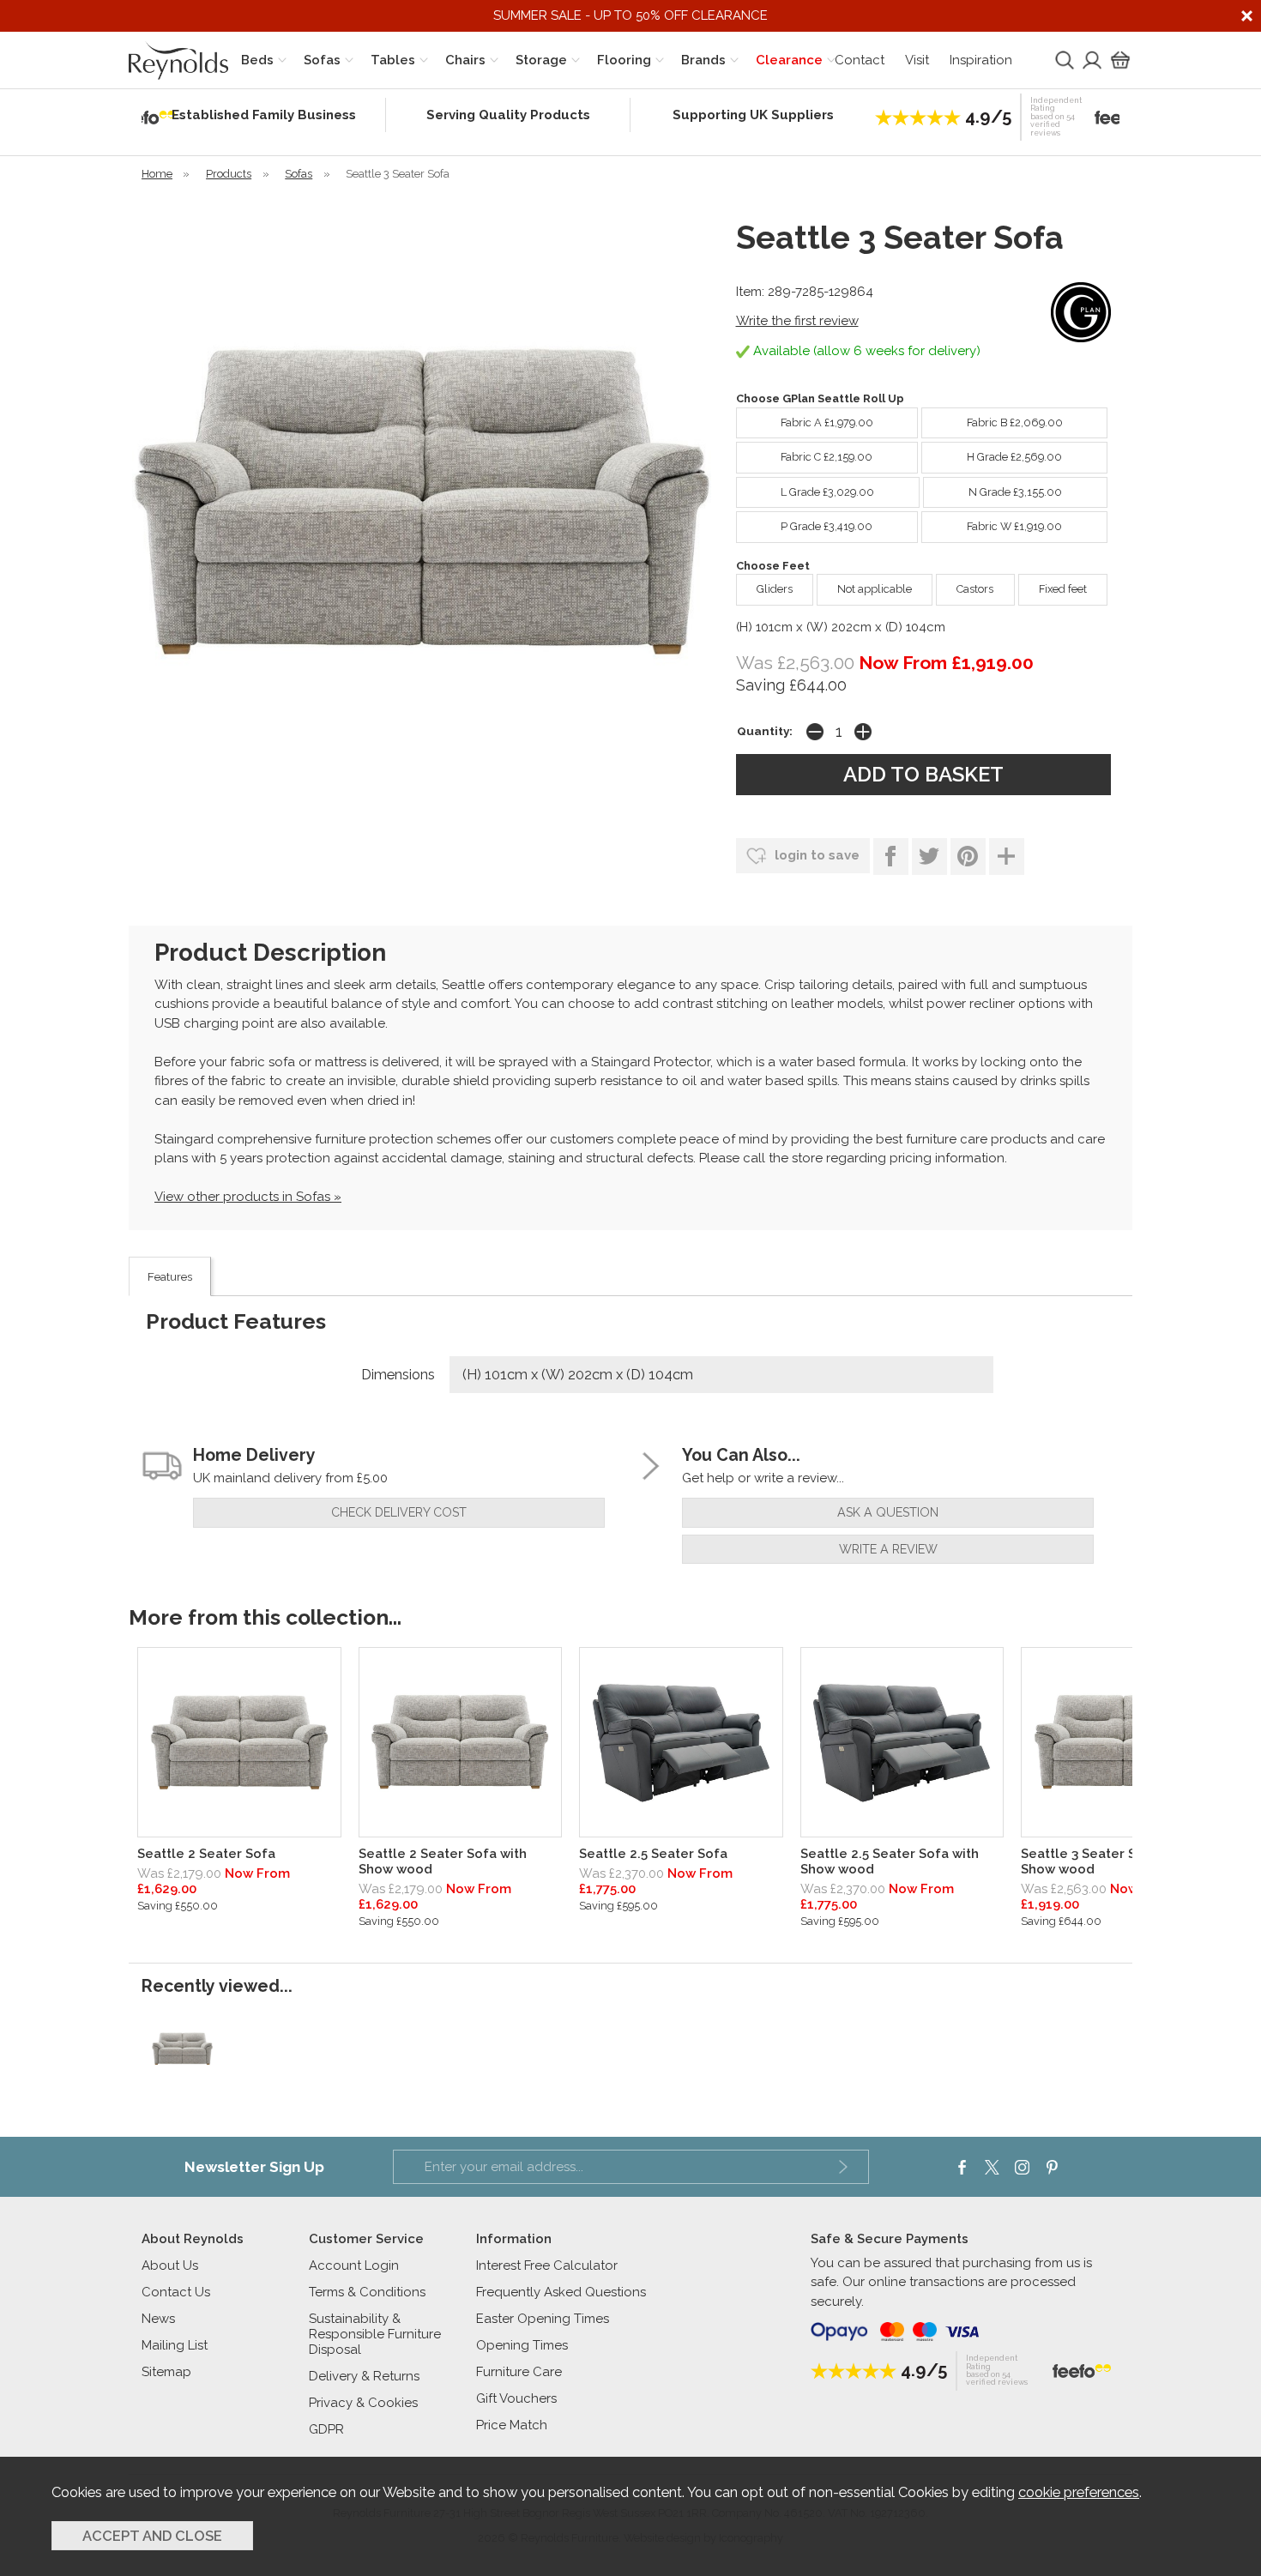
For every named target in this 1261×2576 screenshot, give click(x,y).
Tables (393, 60)
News (158, 2319)
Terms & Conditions (367, 2292)
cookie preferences (1079, 2492)
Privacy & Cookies (363, 2403)
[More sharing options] (1007, 857)
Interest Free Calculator (547, 2265)
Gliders (775, 589)
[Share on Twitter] (929, 857)
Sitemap (166, 2372)
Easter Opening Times (543, 2319)
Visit (917, 60)
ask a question (888, 1512)
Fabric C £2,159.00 (827, 457)
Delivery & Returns (364, 2376)
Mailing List (175, 2345)
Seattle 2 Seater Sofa (206, 1854)
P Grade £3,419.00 (827, 526)
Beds (257, 60)
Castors (975, 589)
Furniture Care (519, 2372)
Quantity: (765, 731)
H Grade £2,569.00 (1014, 457)
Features (170, 1276)
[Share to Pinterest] (968, 857)
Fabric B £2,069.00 (1015, 422)
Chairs (465, 60)
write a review (888, 1549)
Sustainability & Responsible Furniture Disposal (375, 2334)
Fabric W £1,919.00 (1014, 526)
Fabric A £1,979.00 (827, 422)
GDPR (326, 2429)
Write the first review (797, 321)
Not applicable (875, 589)
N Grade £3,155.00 (1015, 492)
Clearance (789, 60)
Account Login (354, 2265)
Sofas (322, 60)
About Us (170, 2265)
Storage (541, 60)
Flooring (624, 60)
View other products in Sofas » (248, 1197)
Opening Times (522, 2345)
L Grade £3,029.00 (827, 492)
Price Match (512, 2425)
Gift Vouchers (516, 2398)
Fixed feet (1063, 589)
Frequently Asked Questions (561, 2292)
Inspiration (981, 60)
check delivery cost (399, 1512)
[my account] (1090, 60)
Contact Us (176, 2292)
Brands (703, 60)
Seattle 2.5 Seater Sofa (653, 1854)
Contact (860, 60)
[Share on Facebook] (891, 857)
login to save (815, 855)
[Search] (1063, 60)
